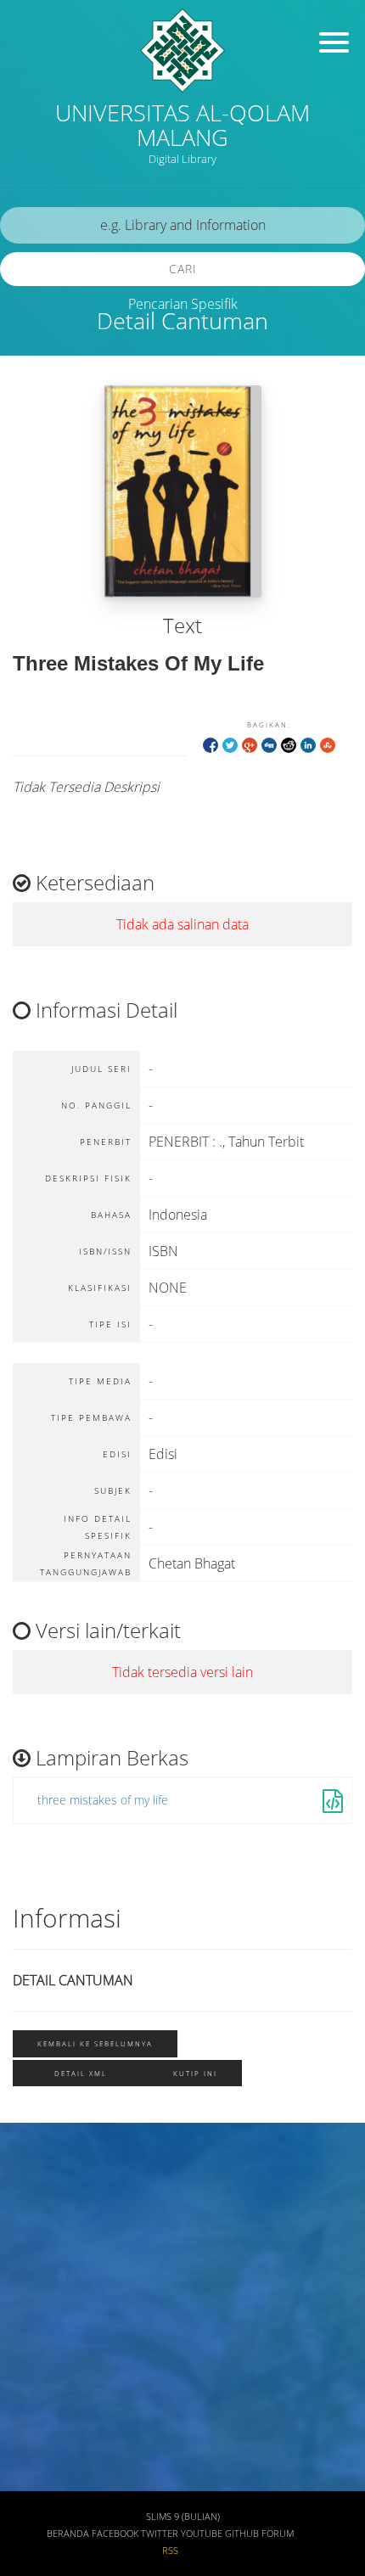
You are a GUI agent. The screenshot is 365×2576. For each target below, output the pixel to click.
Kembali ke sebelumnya (95, 2043)
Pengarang (47, 2231)
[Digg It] (269, 744)
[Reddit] (289, 744)
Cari (183, 269)
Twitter (160, 2534)
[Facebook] (211, 744)
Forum (278, 2534)
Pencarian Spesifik (183, 304)
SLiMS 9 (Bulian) (183, 2517)
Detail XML (81, 2073)
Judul (32, 2181)
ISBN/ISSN (47, 2331)
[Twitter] (230, 744)
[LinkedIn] (308, 744)
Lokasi (36, 2431)
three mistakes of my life (103, 1800)
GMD (31, 2481)
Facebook (115, 2534)
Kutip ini (195, 2073)
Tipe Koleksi (51, 2381)
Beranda (68, 2534)
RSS (170, 2551)
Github (242, 2534)
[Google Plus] (250, 744)
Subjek (37, 2281)
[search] (182, 225)
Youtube (202, 2534)
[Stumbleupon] (328, 744)
